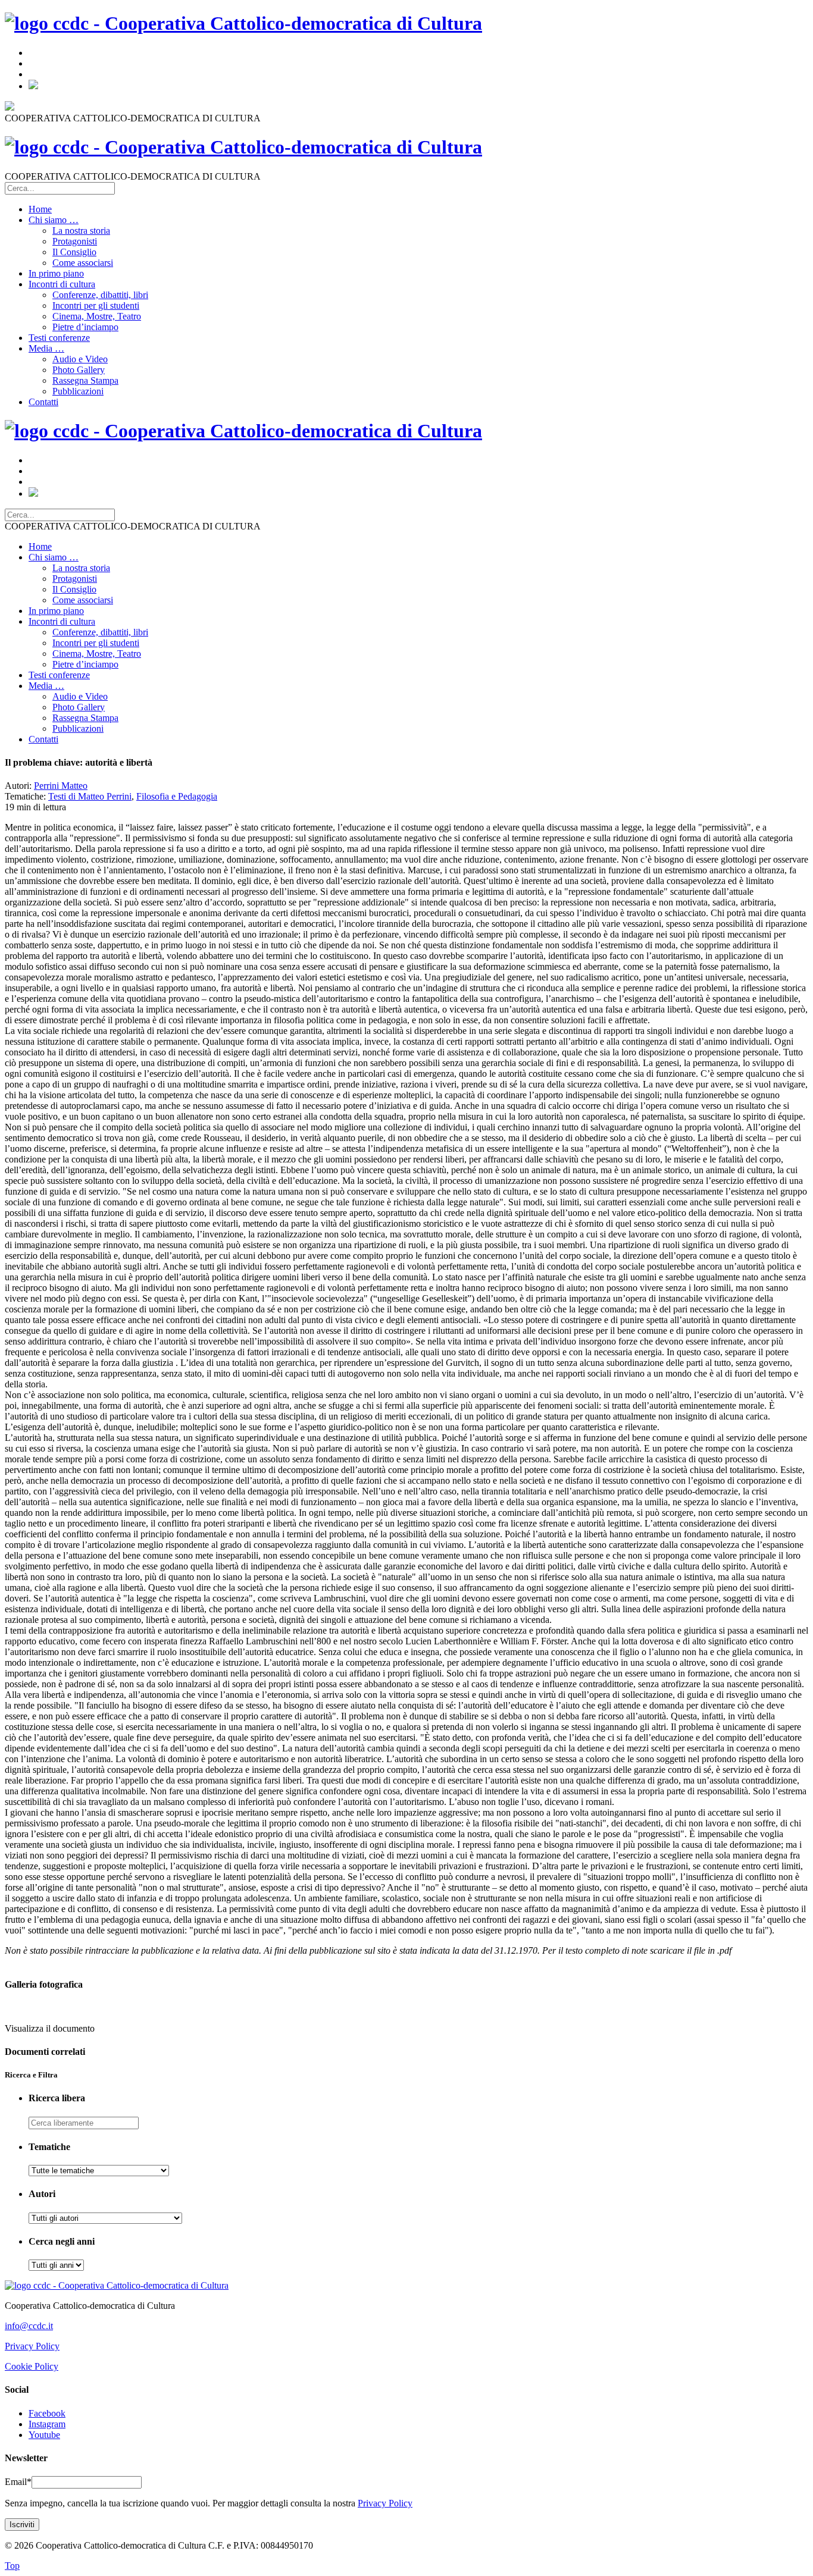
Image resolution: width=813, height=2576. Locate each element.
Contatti (43, 402)
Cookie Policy (32, 2366)
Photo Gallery (79, 370)
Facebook (47, 2413)
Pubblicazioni (78, 391)
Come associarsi (83, 263)
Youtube (44, 2435)
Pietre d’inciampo (85, 327)
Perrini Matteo (61, 786)
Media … (46, 348)
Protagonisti (75, 241)
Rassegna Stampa (85, 380)
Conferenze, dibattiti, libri (100, 295)
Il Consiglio (74, 252)
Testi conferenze (59, 338)
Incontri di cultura (62, 284)
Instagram (47, 2424)
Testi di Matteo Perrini (90, 796)
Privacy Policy (32, 2346)
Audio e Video (80, 359)
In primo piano (56, 273)
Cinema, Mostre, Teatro (97, 316)
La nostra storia (81, 231)
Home (40, 209)
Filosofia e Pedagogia (177, 796)
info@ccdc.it (29, 2326)
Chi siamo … (54, 220)
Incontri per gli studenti (96, 305)
